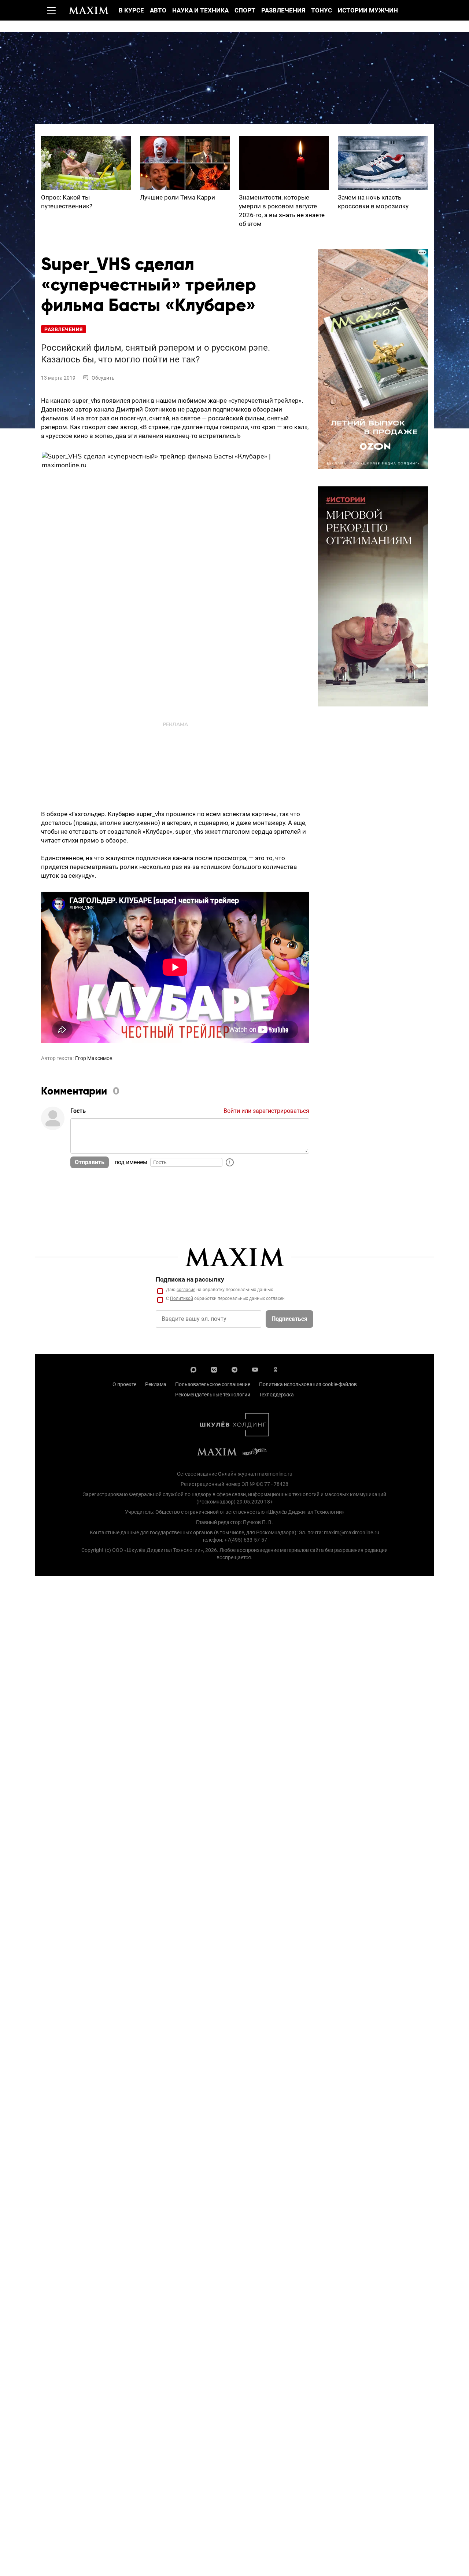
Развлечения (283, 10)
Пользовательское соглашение (213, 1384)
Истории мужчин (368, 10)
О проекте (124, 1384)
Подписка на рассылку (190, 1279)
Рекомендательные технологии (213, 1395)
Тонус (322, 10)
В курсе (131, 10)
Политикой (182, 1298)
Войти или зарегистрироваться (266, 1111)
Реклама (156, 1384)
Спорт (245, 10)
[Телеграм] (234, 1369)
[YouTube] (255, 1369)
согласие (186, 1290)
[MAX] (193, 1369)
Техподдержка (276, 1395)
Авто (158, 10)
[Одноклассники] (276, 1369)
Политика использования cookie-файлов (308, 1384)
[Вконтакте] (214, 1369)
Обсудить (103, 378)
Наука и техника (200, 10)
